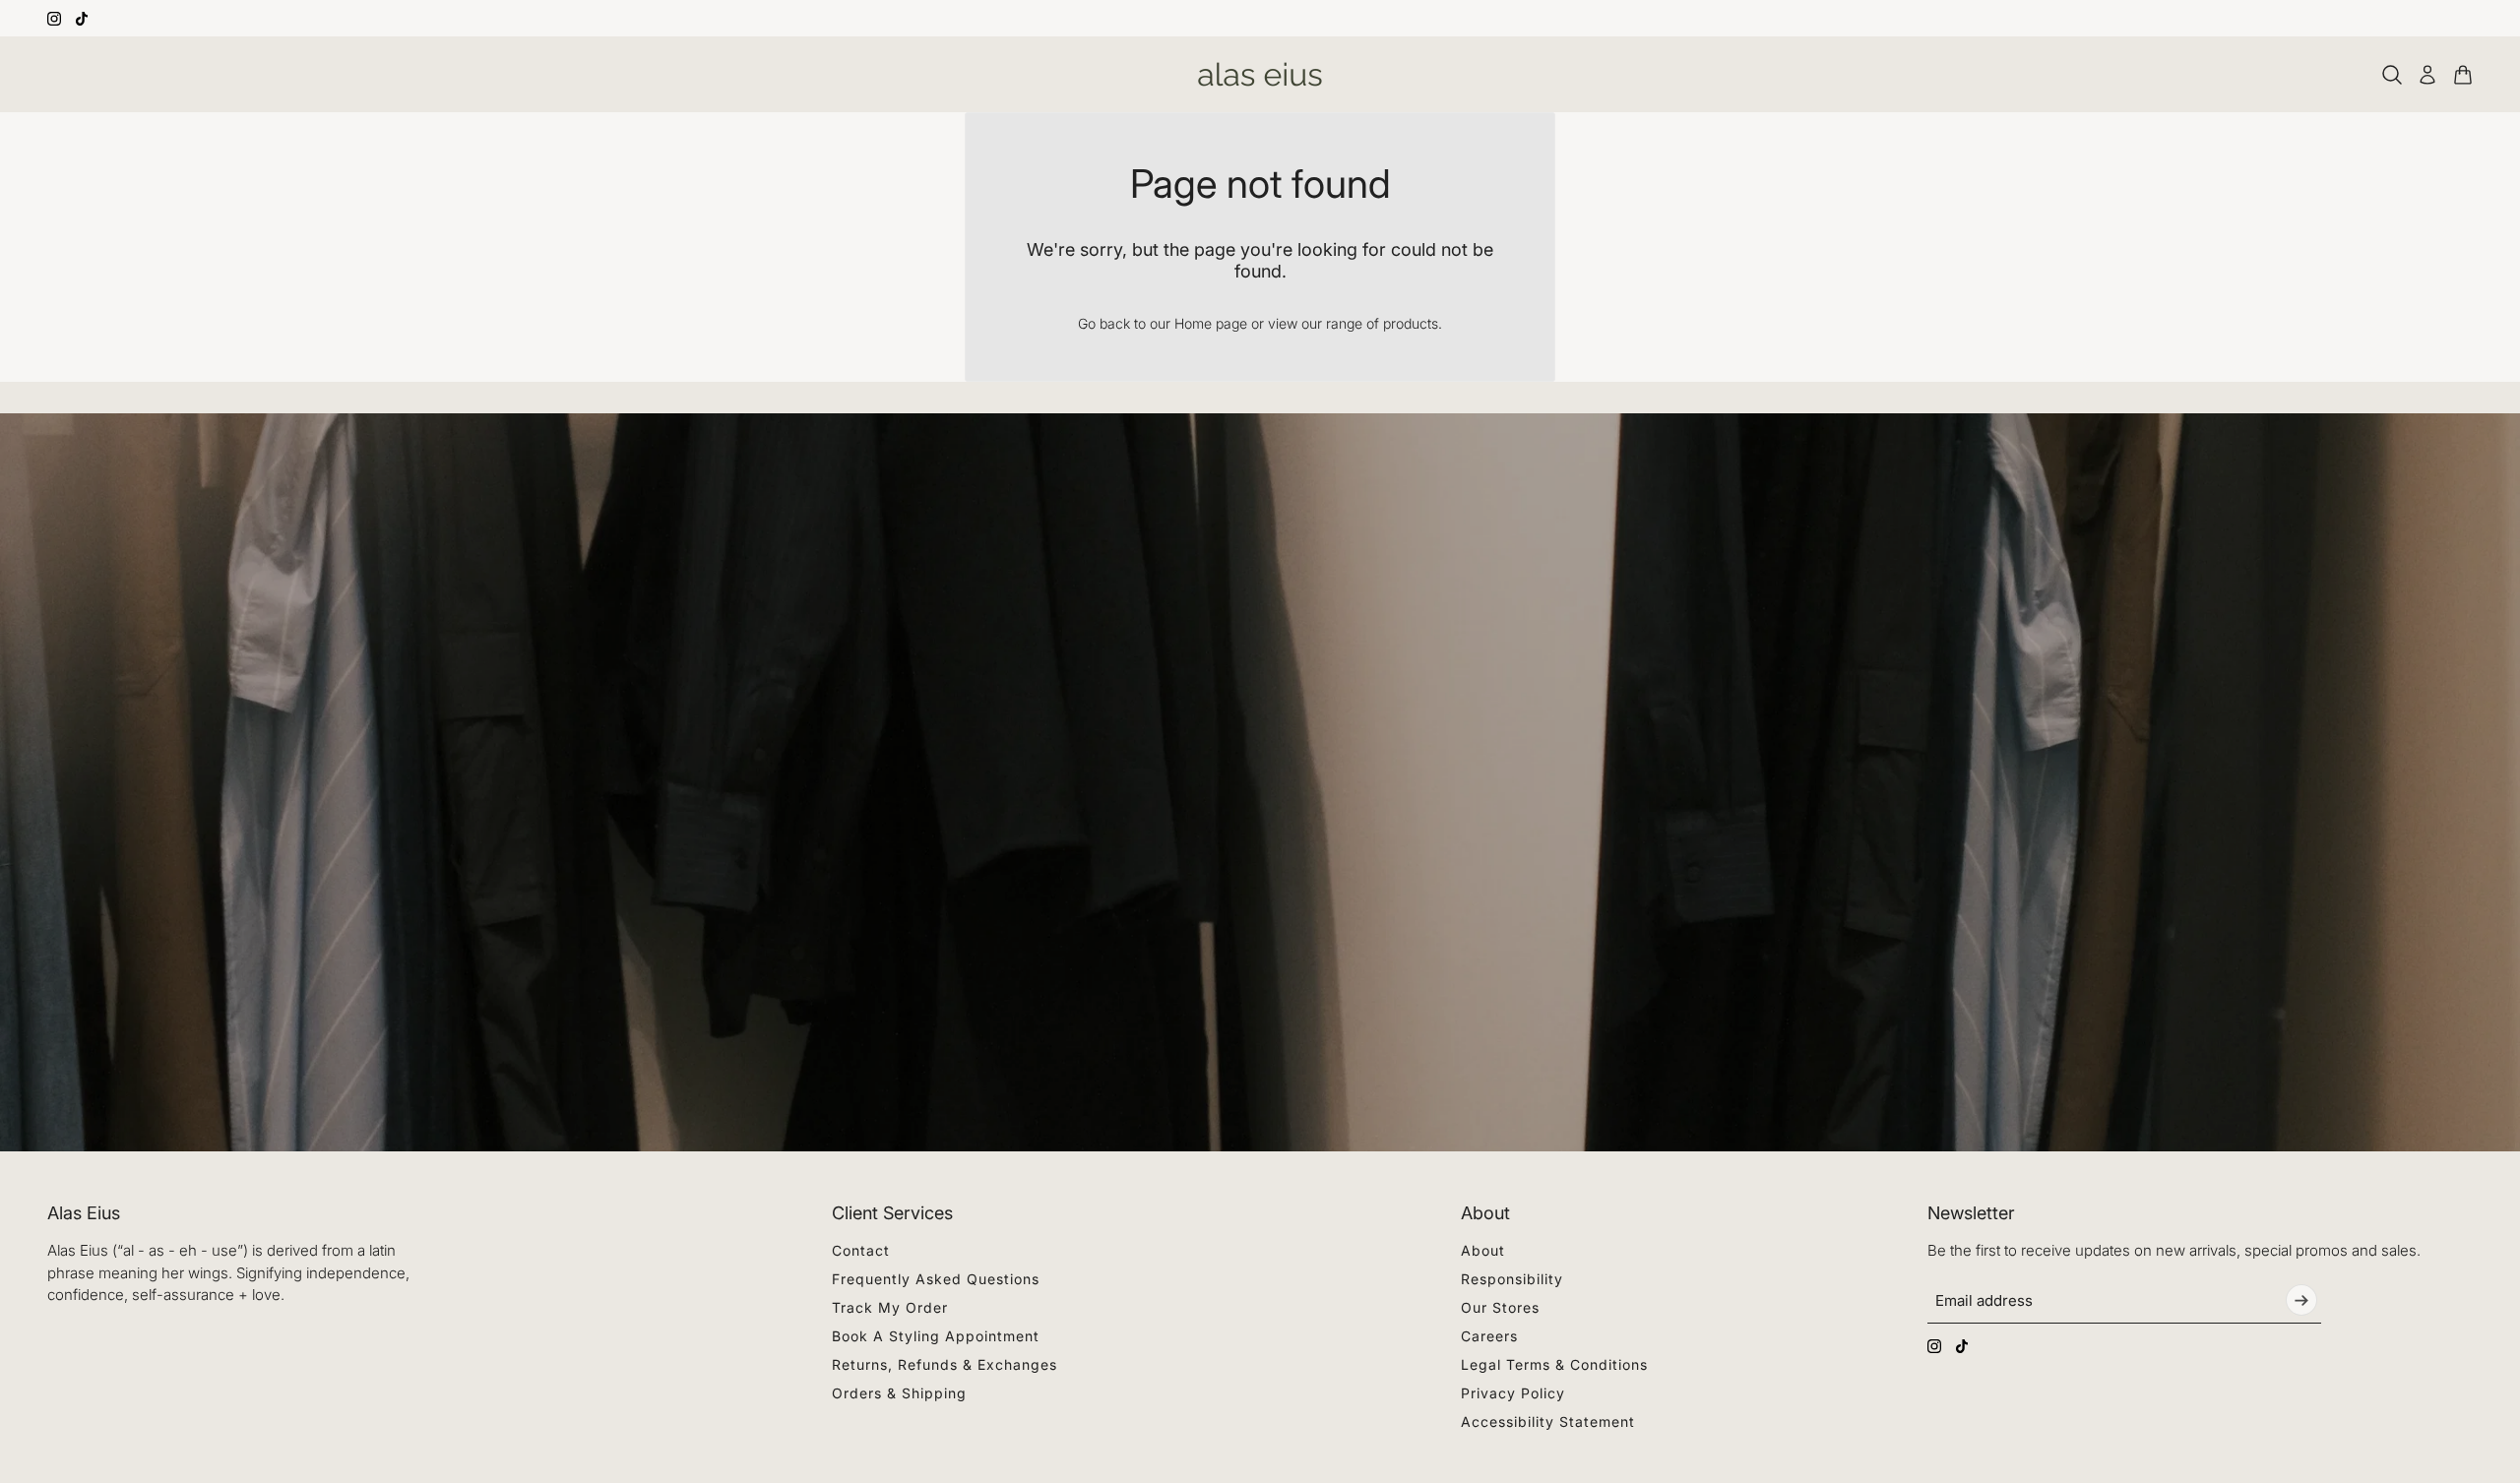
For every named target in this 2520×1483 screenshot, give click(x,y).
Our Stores (1500, 1307)
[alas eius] (1260, 74)
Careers (1489, 1336)
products (1411, 323)
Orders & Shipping (899, 1393)
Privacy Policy (1513, 1393)
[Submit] (2301, 1300)
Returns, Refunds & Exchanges (945, 1364)
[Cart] (2463, 75)
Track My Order (890, 1307)
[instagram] (54, 19)
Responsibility (1512, 1279)
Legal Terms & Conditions (1554, 1364)
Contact (861, 1250)
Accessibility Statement (1548, 1421)
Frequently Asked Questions (936, 1279)
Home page (1211, 323)
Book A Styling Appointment (936, 1336)
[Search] (2392, 75)
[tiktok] (82, 19)
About (1483, 1250)
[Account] (2427, 75)
